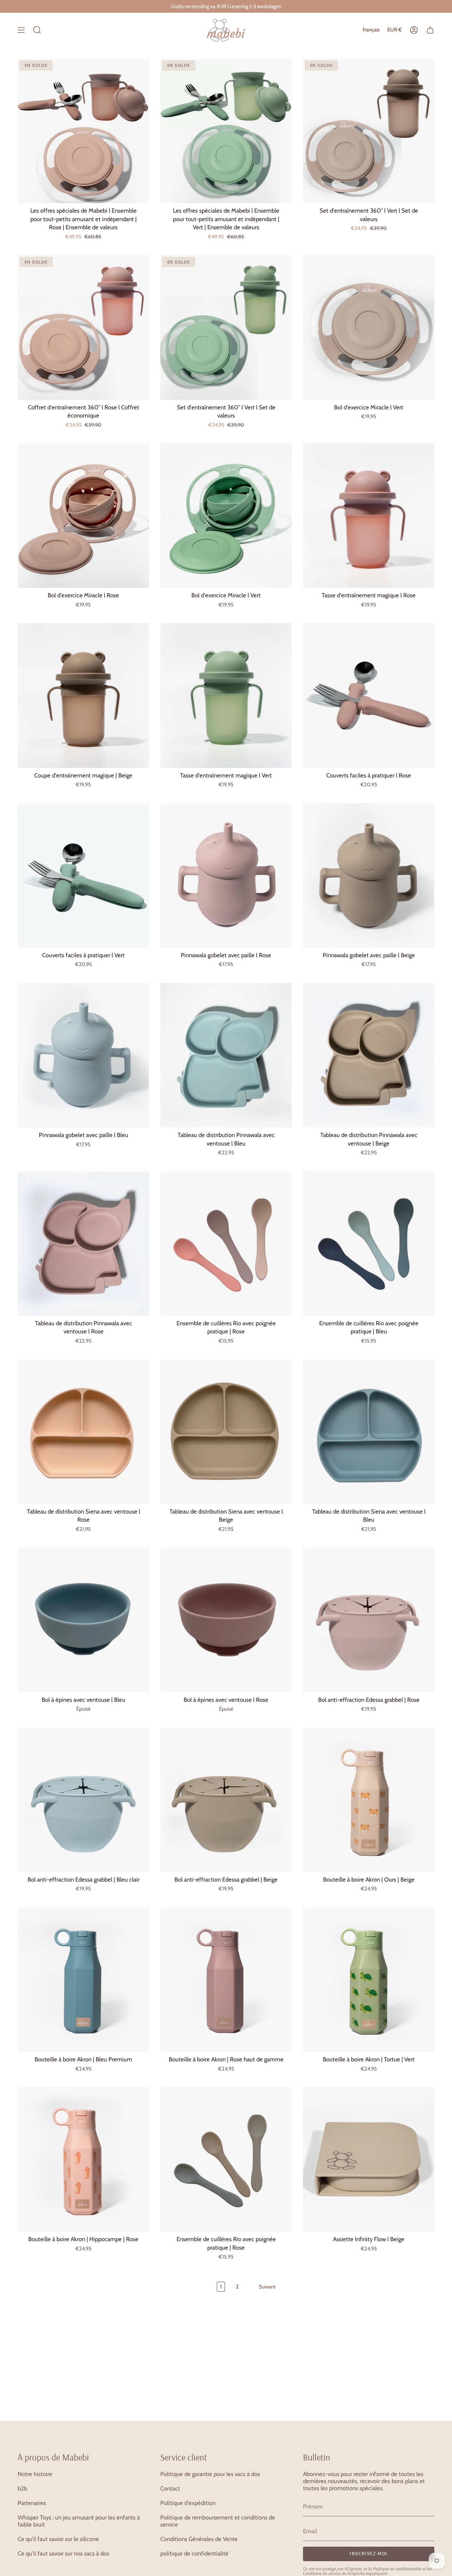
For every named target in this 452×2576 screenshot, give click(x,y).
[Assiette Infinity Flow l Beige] (369, 2159)
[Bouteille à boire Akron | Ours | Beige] (369, 1800)
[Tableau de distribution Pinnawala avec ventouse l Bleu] (226, 1055)
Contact (170, 2488)
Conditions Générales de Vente (199, 2539)
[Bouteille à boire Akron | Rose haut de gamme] (226, 1980)
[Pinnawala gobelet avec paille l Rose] (226, 875)
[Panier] (430, 30)
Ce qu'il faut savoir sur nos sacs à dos (63, 2553)
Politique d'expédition (188, 2503)
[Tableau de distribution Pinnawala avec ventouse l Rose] (83, 1243)
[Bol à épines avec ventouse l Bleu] (83, 1620)
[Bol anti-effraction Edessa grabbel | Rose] (369, 1620)
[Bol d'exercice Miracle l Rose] (83, 516)
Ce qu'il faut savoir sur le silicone (58, 2539)
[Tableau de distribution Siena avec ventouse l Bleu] (369, 1432)
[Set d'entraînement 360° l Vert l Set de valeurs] (369, 131)
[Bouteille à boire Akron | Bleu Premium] (83, 1980)
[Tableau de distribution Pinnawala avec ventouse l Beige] (369, 1055)
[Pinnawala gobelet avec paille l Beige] (369, 875)
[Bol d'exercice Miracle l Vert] (369, 327)
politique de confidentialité (194, 2553)
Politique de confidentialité (397, 2569)
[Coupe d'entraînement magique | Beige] (83, 695)
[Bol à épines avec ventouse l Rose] (226, 1620)
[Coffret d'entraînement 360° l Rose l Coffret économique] (83, 327)
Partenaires (32, 2503)
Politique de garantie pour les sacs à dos (210, 2474)
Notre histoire (35, 2474)
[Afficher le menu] (21, 30)
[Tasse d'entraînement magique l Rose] (369, 516)
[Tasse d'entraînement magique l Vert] (226, 695)
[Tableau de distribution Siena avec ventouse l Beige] (226, 1432)
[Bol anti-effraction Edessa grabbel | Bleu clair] (83, 1800)
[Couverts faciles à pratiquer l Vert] (83, 875)
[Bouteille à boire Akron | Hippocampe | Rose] (83, 2159)
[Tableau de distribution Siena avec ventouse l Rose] (83, 1432)
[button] (37, 30)
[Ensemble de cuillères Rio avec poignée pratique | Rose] (226, 1243)
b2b (22, 2488)
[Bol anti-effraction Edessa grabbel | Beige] (226, 1800)
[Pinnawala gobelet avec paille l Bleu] (83, 1055)
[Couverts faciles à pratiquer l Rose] (369, 695)
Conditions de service (322, 2573)
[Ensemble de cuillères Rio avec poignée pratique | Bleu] (369, 1243)
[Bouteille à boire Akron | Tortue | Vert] (369, 1980)
